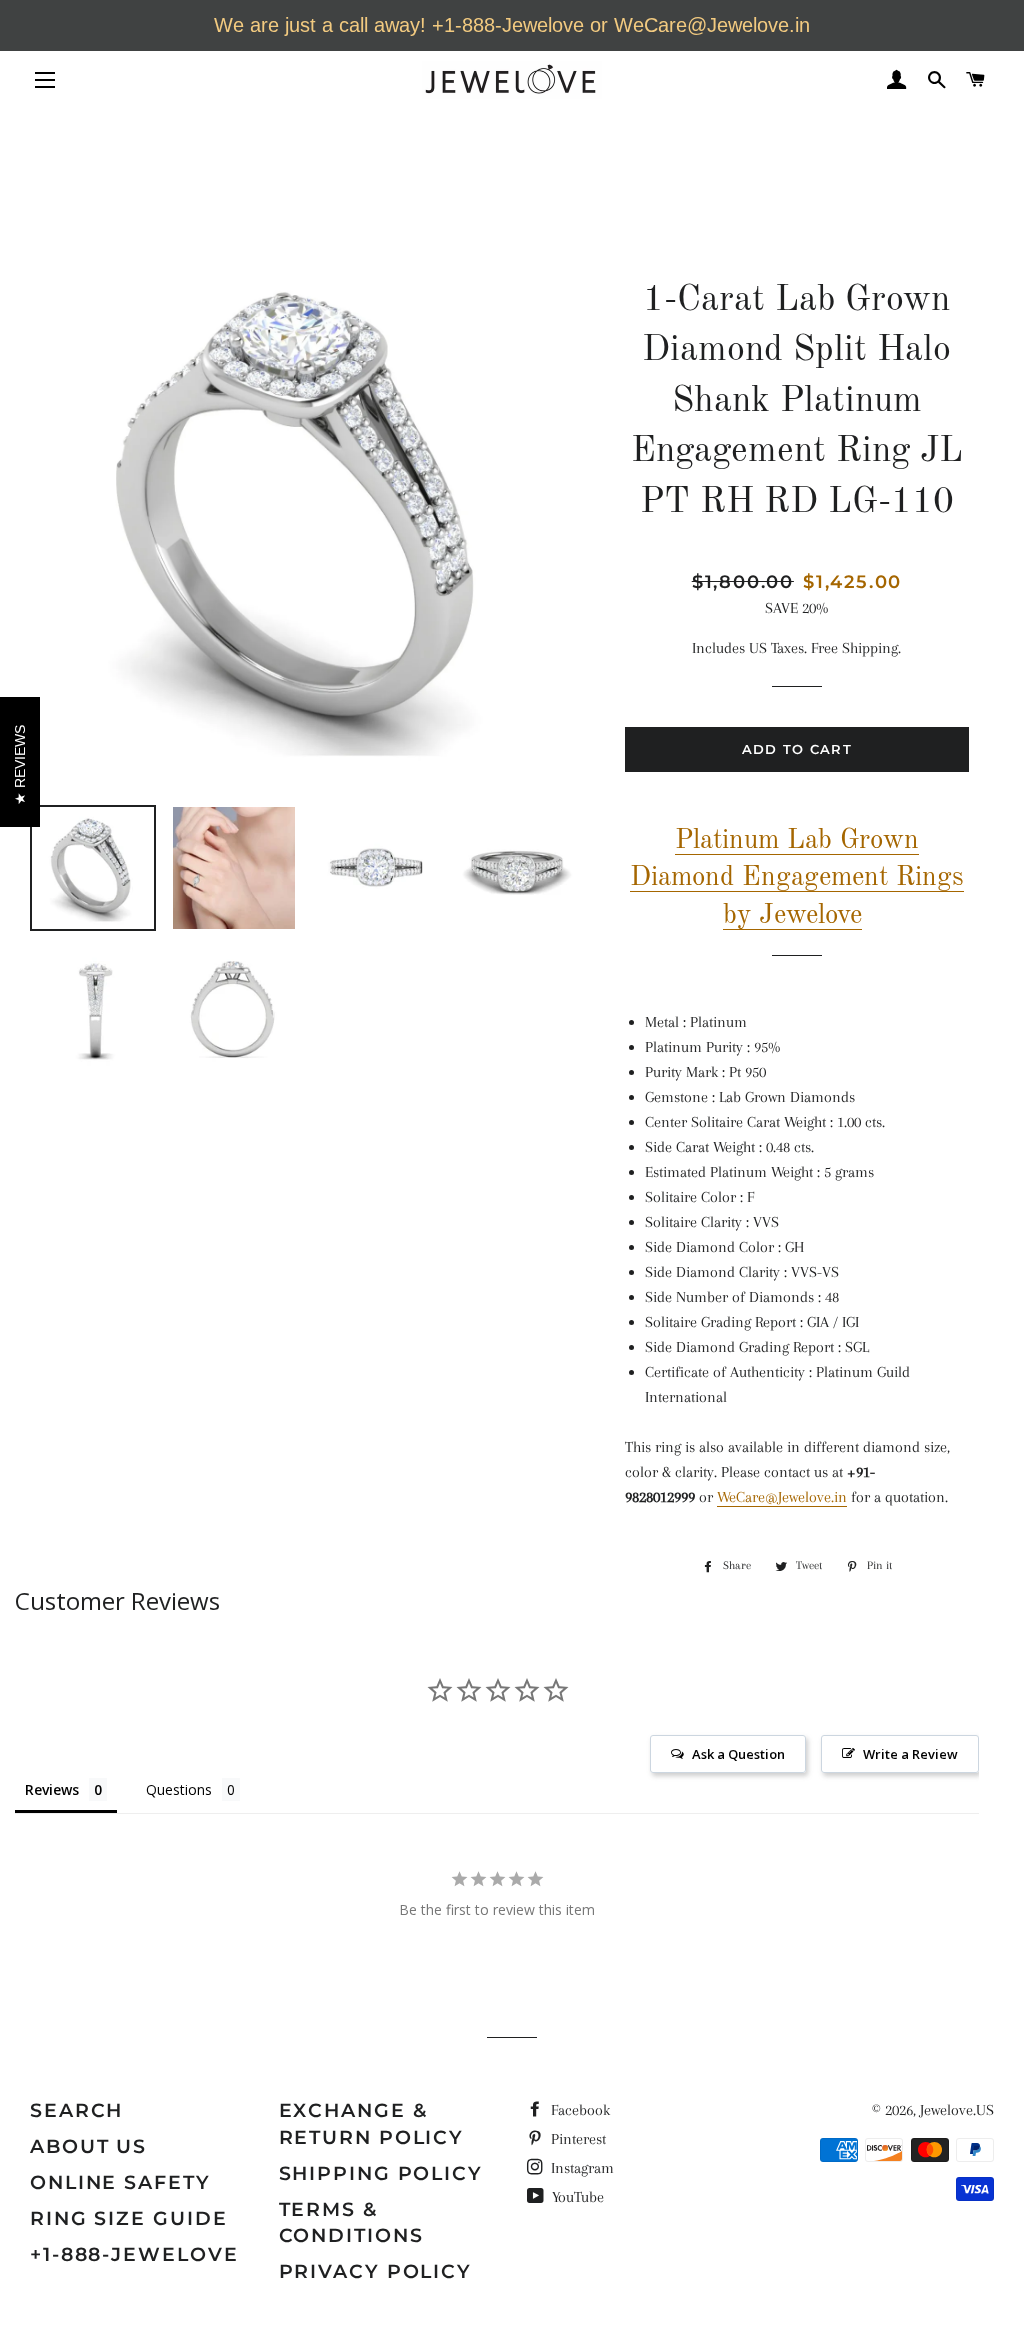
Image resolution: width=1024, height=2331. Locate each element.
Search (76, 2110)
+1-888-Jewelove (134, 2254)
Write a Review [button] (910, 1754)
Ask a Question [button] (738, 1754)
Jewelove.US (957, 2110)
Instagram (580, 2168)
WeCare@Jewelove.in (782, 1497)
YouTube (576, 2197)
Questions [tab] (179, 1789)
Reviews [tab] (52, 1789)
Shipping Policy (381, 2173)
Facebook (578, 2110)
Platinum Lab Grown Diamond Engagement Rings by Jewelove (797, 878)
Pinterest (576, 2139)
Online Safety (120, 2182)
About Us (88, 2146)
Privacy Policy (376, 2271)
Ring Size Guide (129, 2218)
